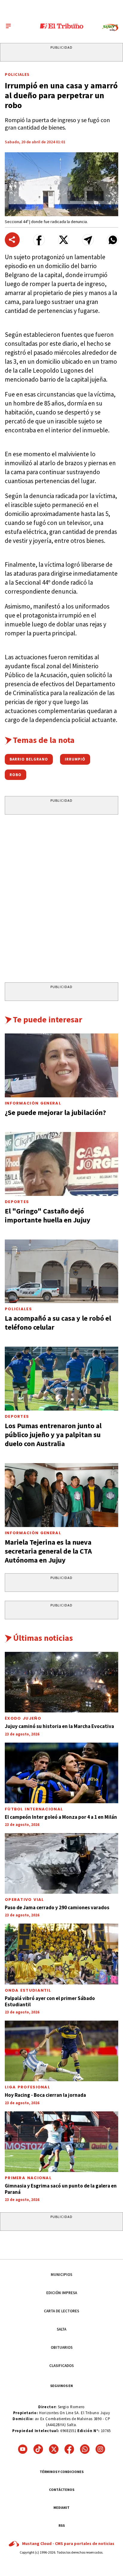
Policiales (17, 74)
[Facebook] (69, 2449)
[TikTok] (38, 2449)
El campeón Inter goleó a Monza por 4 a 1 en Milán (61, 1817)
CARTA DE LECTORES (61, 2311)
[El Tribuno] (62, 26)
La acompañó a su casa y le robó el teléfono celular (58, 1323)
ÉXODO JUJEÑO (23, 1718)
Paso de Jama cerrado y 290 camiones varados (57, 1907)
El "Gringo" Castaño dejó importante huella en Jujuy (48, 1215)
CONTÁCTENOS (62, 2490)
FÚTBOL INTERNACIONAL (34, 1809)
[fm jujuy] (110, 28)
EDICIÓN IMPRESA (62, 2293)
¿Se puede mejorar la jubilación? (55, 1112)
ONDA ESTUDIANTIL (28, 1990)
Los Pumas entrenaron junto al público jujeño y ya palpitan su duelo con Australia (53, 1435)
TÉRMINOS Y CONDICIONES (62, 2472)
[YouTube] (23, 2449)
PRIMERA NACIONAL (28, 2178)
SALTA (61, 2329)
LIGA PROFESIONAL (27, 2087)
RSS (62, 2525)
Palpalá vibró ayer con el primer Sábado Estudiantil (50, 2001)
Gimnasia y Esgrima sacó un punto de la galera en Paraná (61, 2189)
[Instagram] (100, 2449)
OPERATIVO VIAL (24, 1900)
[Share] (12, 240)
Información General (33, 1103)
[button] (39, 240)
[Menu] (8, 26)
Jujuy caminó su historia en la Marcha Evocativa (59, 1726)
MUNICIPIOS (61, 2275)
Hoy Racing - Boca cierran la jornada (45, 2095)
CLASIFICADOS (61, 2366)
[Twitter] (54, 2449)
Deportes (17, 1202)
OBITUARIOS (62, 2347)
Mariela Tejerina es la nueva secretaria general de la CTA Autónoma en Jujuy (48, 1551)
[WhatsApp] (85, 2449)
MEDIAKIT (61, 2507)
